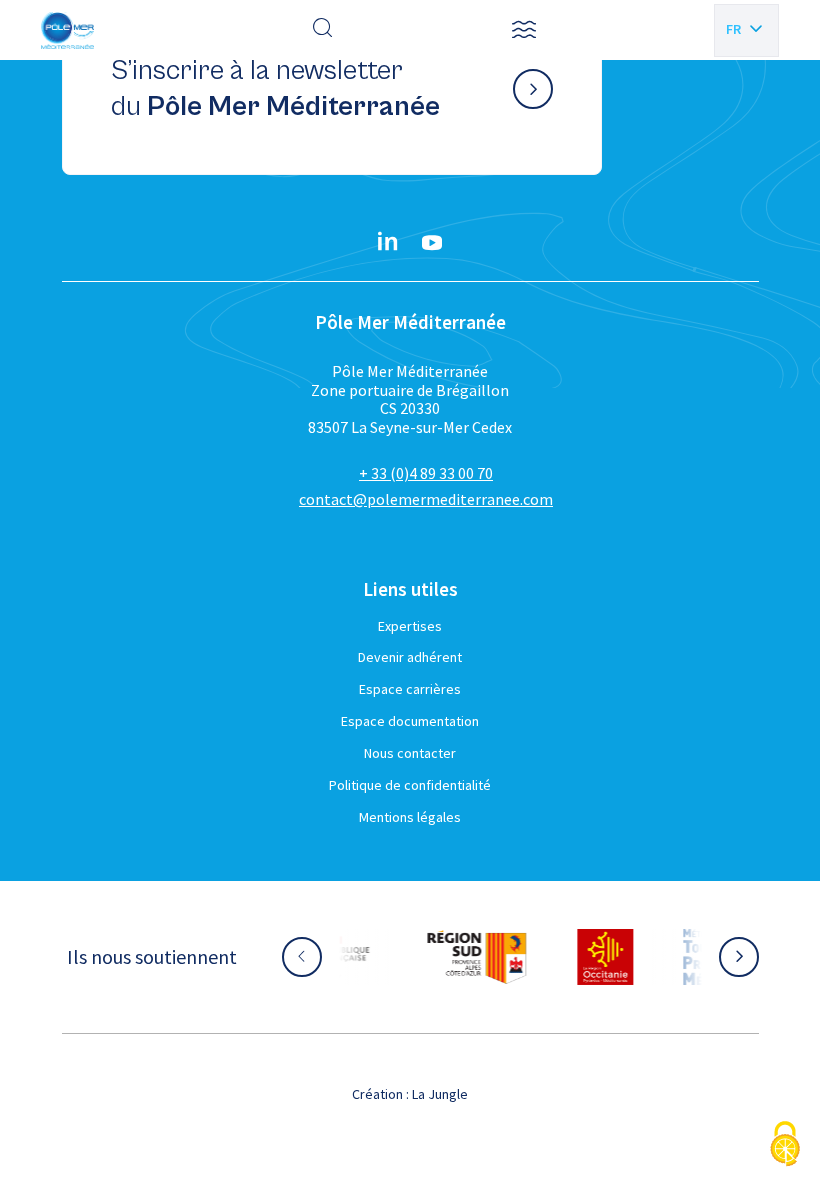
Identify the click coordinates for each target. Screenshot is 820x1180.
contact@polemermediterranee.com (426, 499)
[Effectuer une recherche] (323, 30)
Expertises (410, 626)
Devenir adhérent (410, 657)
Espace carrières (410, 689)
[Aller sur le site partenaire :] (440, 957)
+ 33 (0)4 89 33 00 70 (426, 473)
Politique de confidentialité (410, 785)
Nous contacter (410, 753)
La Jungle (440, 1094)
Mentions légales (410, 817)
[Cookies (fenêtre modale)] (785, 1145)
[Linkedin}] (388, 243)
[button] (524, 30)
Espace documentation (410, 721)
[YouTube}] (432, 243)
